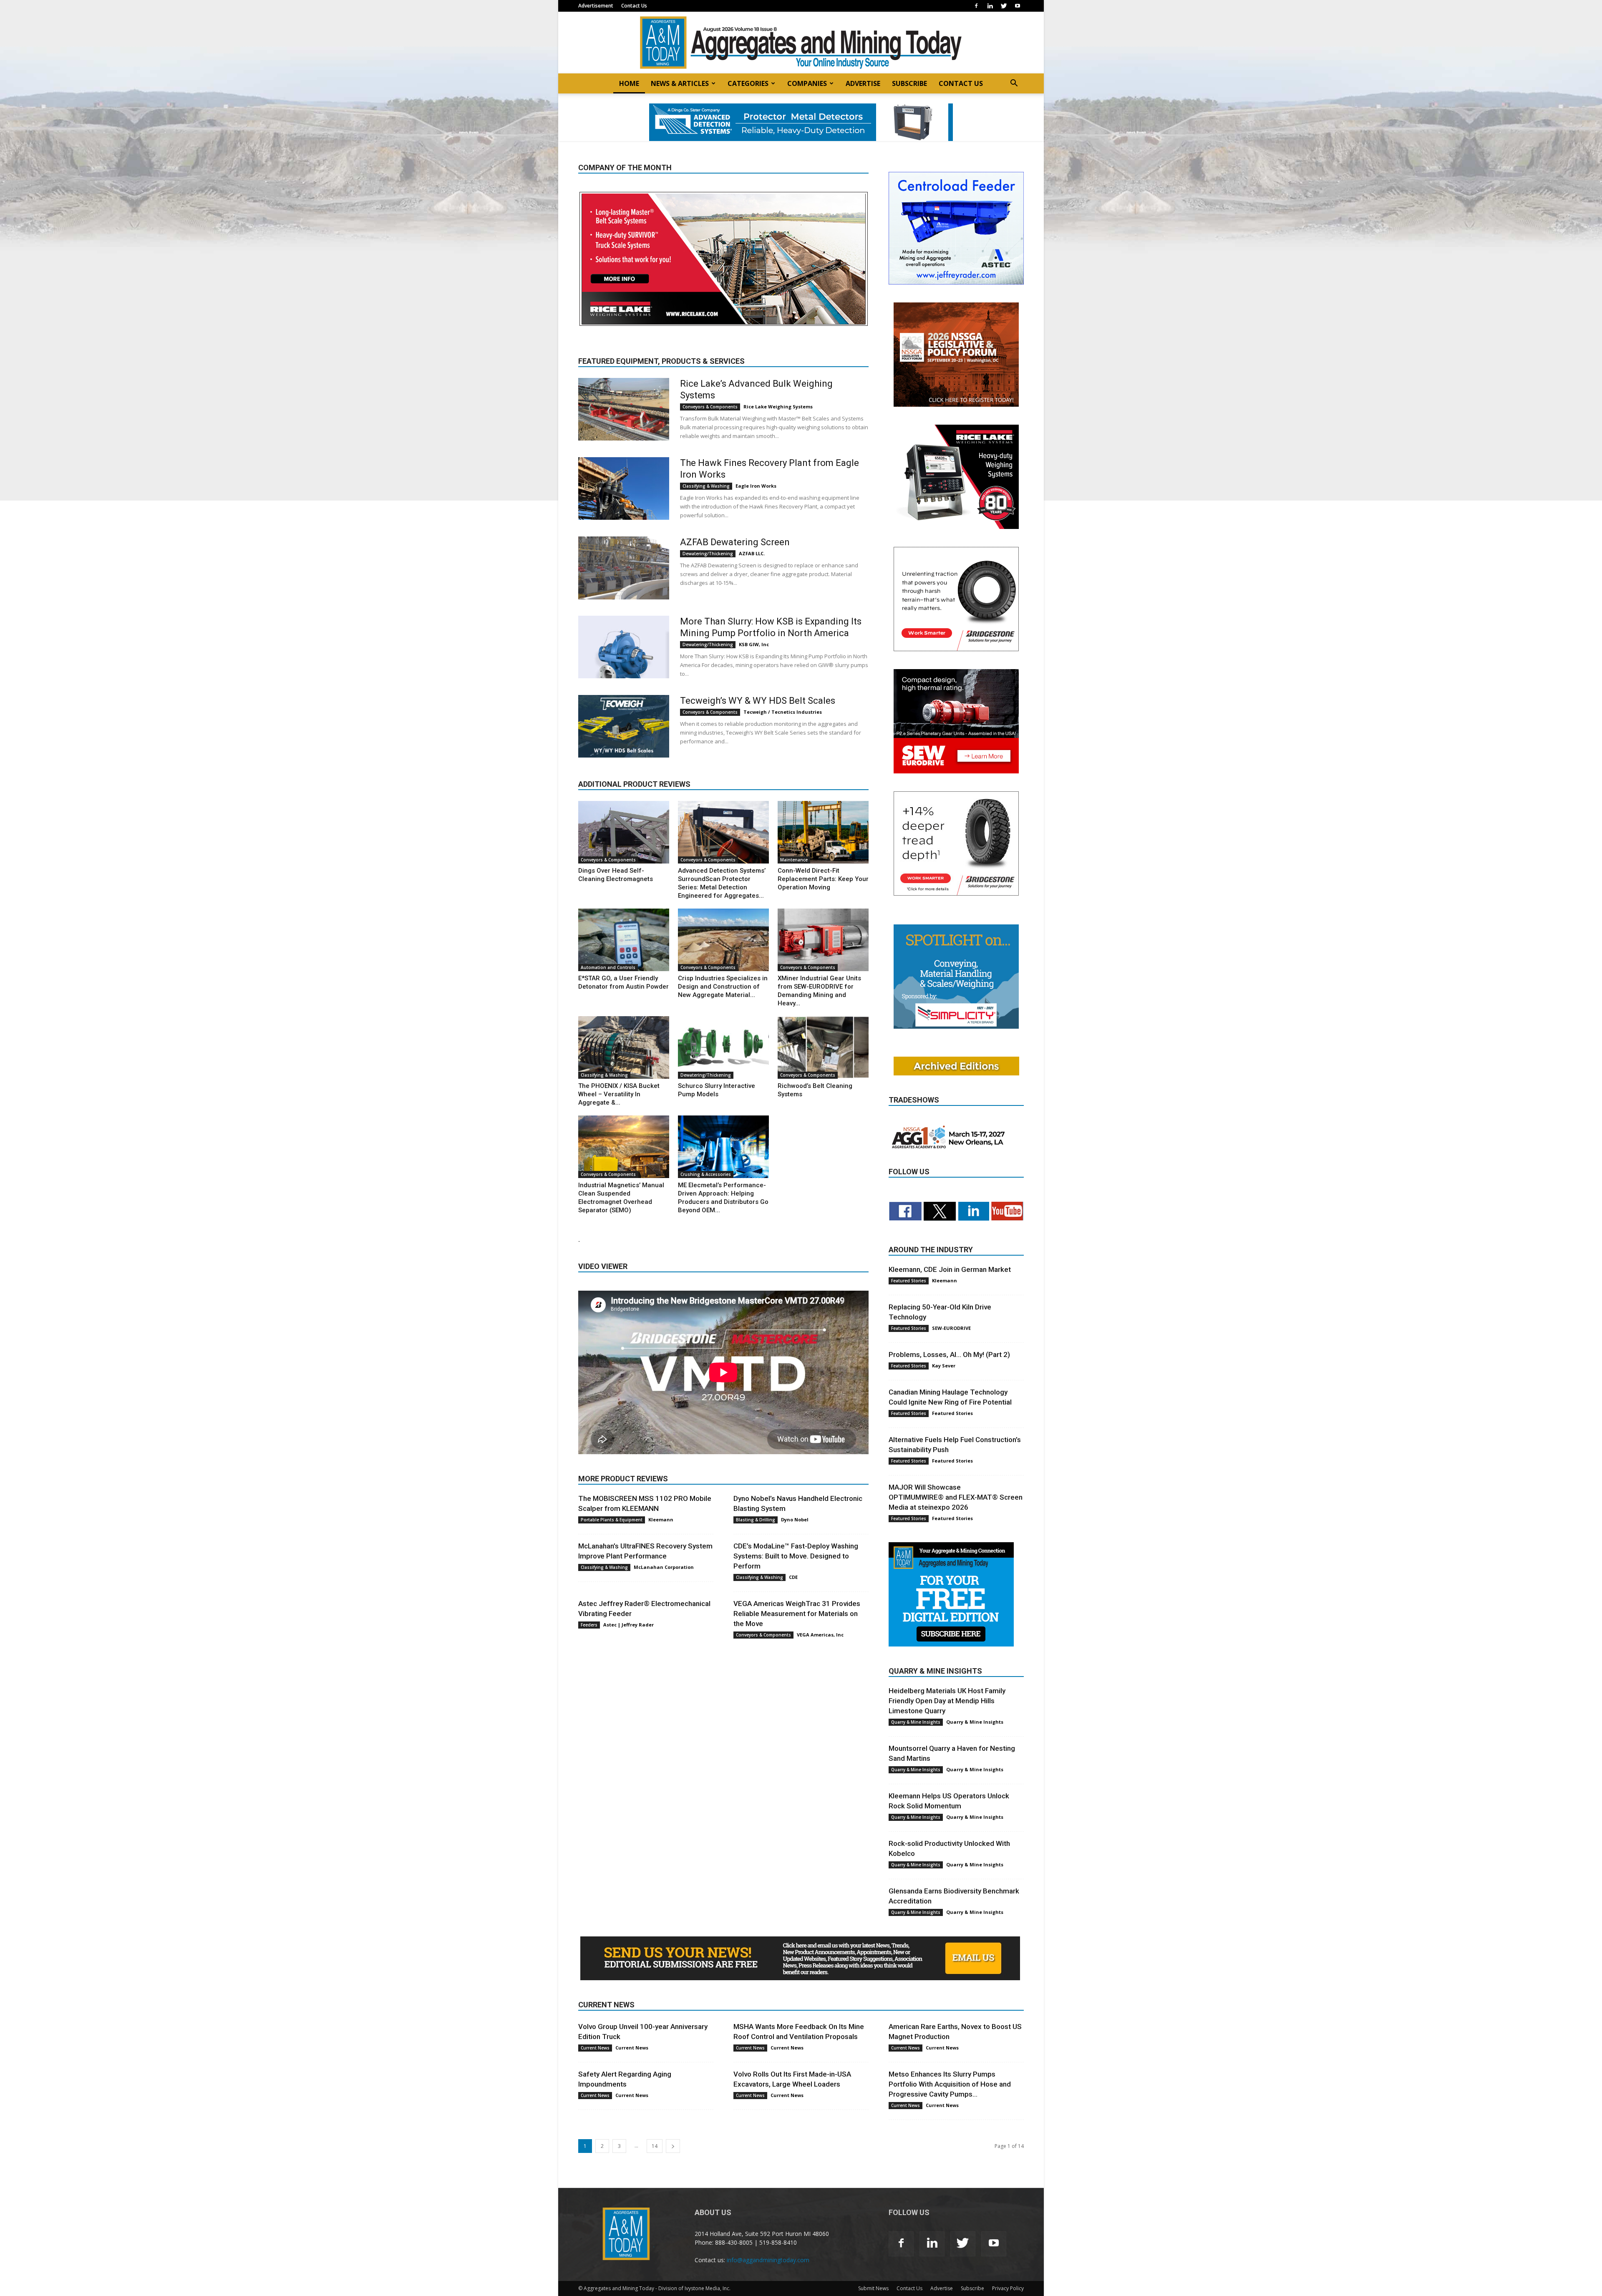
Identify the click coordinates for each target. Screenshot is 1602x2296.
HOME (629, 83)
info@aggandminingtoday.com (768, 2260)
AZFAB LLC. (752, 553)
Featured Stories (909, 1281)
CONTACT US (961, 83)
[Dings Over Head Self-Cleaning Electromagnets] (624, 832)
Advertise (942, 2288)
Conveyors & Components (710, 407)
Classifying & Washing (706, 486)
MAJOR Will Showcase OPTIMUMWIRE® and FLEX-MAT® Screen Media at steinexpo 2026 (956, 1497)
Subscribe (972, 2288)
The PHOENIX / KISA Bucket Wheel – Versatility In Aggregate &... (619, 1094)
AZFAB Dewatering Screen (735, 542)
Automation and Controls (608, 967)
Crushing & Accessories (706, 1174)
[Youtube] (1018, 6)
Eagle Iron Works (756, 486)
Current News (595, 2048)
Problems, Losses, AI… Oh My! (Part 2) (949, 1354)
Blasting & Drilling (756, 1520)
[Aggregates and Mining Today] (801, 43)
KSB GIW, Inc (754, 644)
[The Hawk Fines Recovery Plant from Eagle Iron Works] (624, 488)
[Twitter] (1004, 6)
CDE (793, 1577)
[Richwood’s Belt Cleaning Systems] (823, 1047)
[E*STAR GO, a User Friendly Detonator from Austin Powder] (624, 940)
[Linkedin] (990, 6)
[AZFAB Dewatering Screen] (624, 568)
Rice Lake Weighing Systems (778, 407)
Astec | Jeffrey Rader (628, 1625)
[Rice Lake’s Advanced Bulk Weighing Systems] (624, 409)
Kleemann (661, 1519)
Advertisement (596, 6)
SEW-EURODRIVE (951, 1328)
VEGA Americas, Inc (820, 1635)
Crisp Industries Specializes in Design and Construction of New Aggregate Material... (723, 987)
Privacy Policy (1008, 2288)
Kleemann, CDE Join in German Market (950, 1269)
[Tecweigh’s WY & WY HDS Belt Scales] (624, 726)
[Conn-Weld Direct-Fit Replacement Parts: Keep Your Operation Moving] (823, 832)
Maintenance (794, 860)
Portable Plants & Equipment (612, 1520)
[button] (1014, 84)
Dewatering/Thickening (708, 554)
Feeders (589, 1625)
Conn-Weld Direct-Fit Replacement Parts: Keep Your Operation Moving (823, 879)
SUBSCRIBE (909, 83)
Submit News (873, 2288)
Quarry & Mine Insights (916, 1722)
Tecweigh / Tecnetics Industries (783, 712)
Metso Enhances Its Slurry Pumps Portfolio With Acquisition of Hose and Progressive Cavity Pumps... (950, 2084)
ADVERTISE (863, 83)
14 (655, 2146)
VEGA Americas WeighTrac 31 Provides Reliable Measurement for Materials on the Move (797, 1614)
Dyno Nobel (795, 1519)
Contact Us (634, 6)
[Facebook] (976, 6)
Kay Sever (944, 1366)
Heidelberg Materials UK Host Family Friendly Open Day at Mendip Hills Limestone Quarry (947, 1701)
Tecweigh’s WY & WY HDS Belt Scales (758, 701)
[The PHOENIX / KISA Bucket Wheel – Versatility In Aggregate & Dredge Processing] (624, 1047)
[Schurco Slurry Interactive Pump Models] (723, 1047)
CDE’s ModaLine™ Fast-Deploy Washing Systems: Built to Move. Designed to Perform (796, 1556)
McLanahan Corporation (664, 1567)
